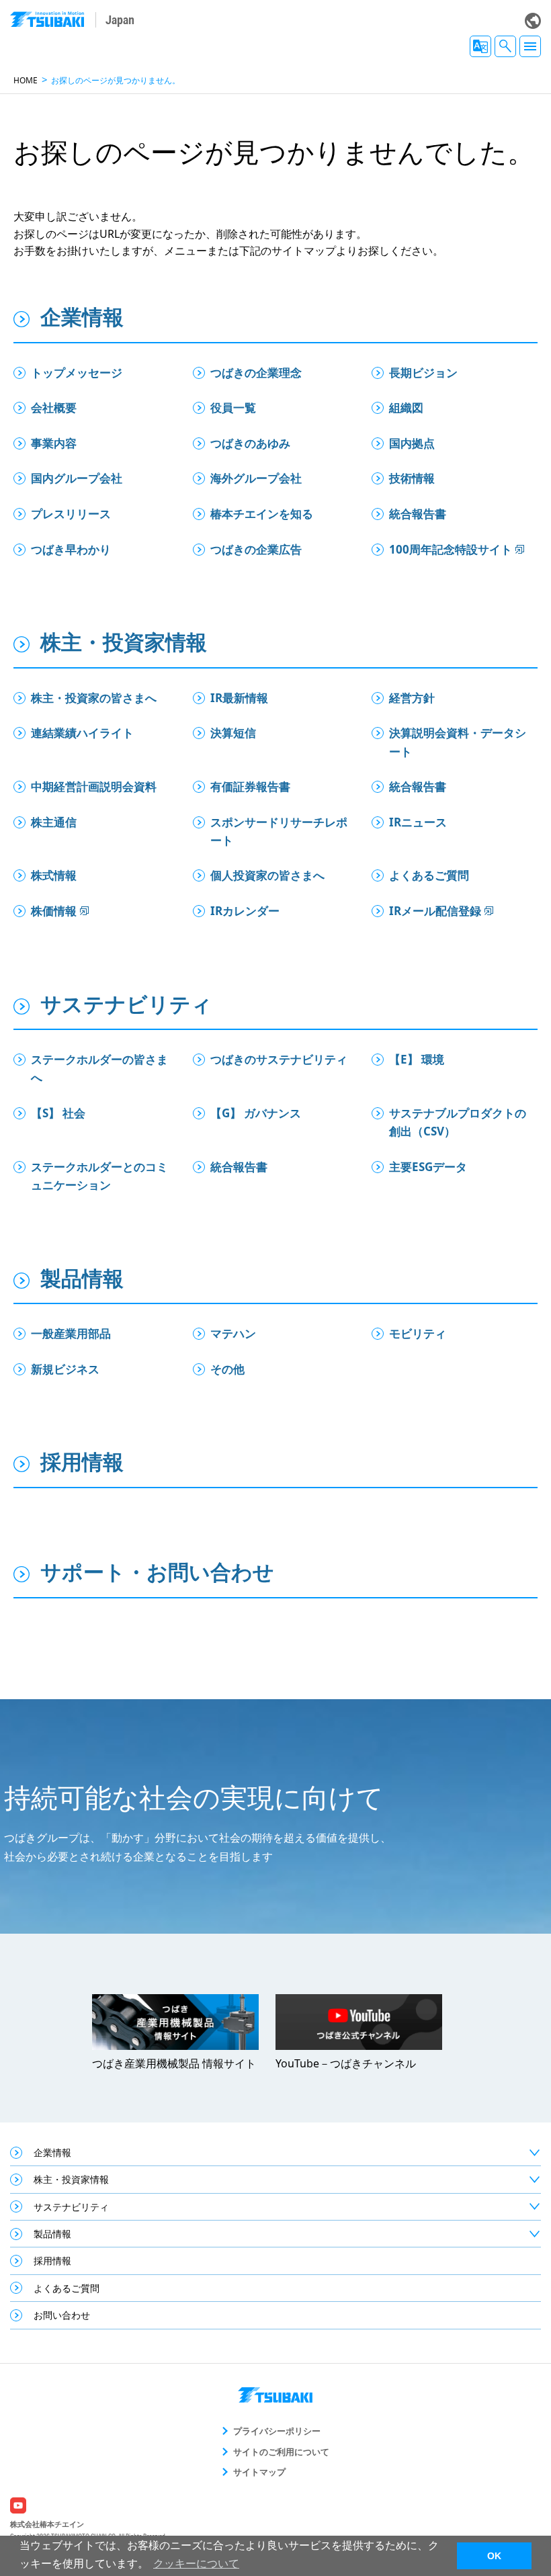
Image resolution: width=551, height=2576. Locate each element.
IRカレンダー (245, 911)
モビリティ (418, 1333)
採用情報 (82, 1461)
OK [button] (494, 2556)
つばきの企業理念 (256, 373)
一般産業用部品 (71, 1333)
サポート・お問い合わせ (157, 1572)
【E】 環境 (422, 1059)
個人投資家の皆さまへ (267, 875)
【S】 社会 (58, 1113)
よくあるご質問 (429, 875)
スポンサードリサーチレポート (279, 831)
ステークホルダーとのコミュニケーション (99, 1176)
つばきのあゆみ (250, 443)
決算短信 (233, 733)
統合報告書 (418, 514)
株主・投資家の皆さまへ (94, 698)
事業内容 (54, 443)
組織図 (406, 407)
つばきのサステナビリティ (279, 1059)
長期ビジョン (423, 373)
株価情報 (54, 911)
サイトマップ (259, 2472)
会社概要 (54, 407)
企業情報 (82, 316)
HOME (26, 80)
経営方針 (412, 698)
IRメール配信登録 (435, 911)
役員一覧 (233, 407)
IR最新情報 (239, 698)
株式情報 (54, 875)
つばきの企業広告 (256, 549)
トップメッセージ (77, 373)
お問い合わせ (62, 2315)
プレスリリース (71, 514)
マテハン (233, 1333)
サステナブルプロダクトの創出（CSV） (458, 1122)
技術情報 (412, 478)
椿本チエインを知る (262, 514)
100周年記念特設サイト (451, 549)
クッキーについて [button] (196, 2564)
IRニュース (418, 822)
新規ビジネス (65, 1369)
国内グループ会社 (77, 478)
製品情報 (82, 1278)
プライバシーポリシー (277, 2431)
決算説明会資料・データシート (458, 742)
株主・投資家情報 (124, 642)
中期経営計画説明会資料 (94, 786)
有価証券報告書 (250, 786)
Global (533, 21)
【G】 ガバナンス (256, 1113)
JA (480, 46)
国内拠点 (412, 443)
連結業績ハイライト (82, 733)
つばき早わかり (71, 549)
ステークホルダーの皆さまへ (99, 1068)
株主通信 (54, 822)
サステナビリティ (126, 1004)
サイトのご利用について (281, 2452)
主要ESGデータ (428, 1167)
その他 (227, 1369)
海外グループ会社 (256, 478)
